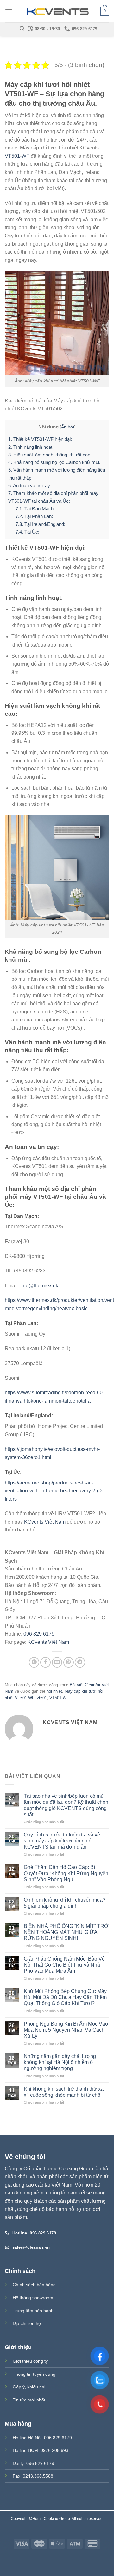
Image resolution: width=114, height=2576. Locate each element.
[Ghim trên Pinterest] (69, 1662)
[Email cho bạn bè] (57, 1662)
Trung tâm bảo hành (33, 2311)
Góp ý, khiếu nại (29, 2387)
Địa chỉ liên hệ (27, 2323)
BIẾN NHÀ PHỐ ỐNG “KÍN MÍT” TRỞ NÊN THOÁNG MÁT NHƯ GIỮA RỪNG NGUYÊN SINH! (66, 1932)
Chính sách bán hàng (34, 2285)
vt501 (42, 1698)
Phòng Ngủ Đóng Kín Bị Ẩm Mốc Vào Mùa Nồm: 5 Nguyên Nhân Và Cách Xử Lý (66, 2030)
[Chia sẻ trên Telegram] (80, 1662)
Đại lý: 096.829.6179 (33, 2463)
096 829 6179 (39, 1634)
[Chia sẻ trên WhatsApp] (34, 1662)
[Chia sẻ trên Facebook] (45, 1662)
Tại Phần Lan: (34, 516)
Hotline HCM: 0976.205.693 (41, 2450)
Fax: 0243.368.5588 (33, 2476)
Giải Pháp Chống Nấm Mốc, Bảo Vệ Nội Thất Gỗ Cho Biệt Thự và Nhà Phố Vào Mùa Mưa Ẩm (64, 1965)
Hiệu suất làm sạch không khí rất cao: (50, 455)
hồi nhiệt (54, 1691)
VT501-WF (17, 156)
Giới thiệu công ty (30, 2361)
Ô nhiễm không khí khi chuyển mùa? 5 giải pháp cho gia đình (65, 1903)
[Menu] (9, 11)
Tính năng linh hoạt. (31, 447)
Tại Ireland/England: (40, 524)
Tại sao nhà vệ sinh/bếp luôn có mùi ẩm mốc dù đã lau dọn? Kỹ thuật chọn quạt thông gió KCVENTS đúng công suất (66, 1805)
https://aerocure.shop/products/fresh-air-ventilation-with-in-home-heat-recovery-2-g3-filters (54, 1491)
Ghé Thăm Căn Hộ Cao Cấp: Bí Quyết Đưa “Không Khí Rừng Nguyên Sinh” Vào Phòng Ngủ (66, 1873)
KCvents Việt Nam (45, 1522)
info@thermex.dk (39, 1286)
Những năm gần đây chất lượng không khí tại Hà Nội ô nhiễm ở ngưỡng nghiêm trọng (60, 2062)
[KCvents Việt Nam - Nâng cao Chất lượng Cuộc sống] (57, 11)
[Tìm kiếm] (22, 29)
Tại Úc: (27, 532)
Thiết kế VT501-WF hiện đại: (40, 439)
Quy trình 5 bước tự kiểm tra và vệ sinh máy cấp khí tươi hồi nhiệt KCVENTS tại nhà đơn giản (62, 1841)
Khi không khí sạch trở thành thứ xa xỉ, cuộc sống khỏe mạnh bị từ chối (64, 2092)
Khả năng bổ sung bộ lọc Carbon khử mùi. (54, 462)
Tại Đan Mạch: (35, 509)
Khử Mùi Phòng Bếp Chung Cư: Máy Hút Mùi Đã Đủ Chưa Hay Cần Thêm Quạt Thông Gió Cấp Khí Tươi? (65, 1997)
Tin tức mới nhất (29, 2400)
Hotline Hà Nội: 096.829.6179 (42, 2438)
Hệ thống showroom (33, 2298)
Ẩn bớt (68, 427)
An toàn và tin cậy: (30, 485)
